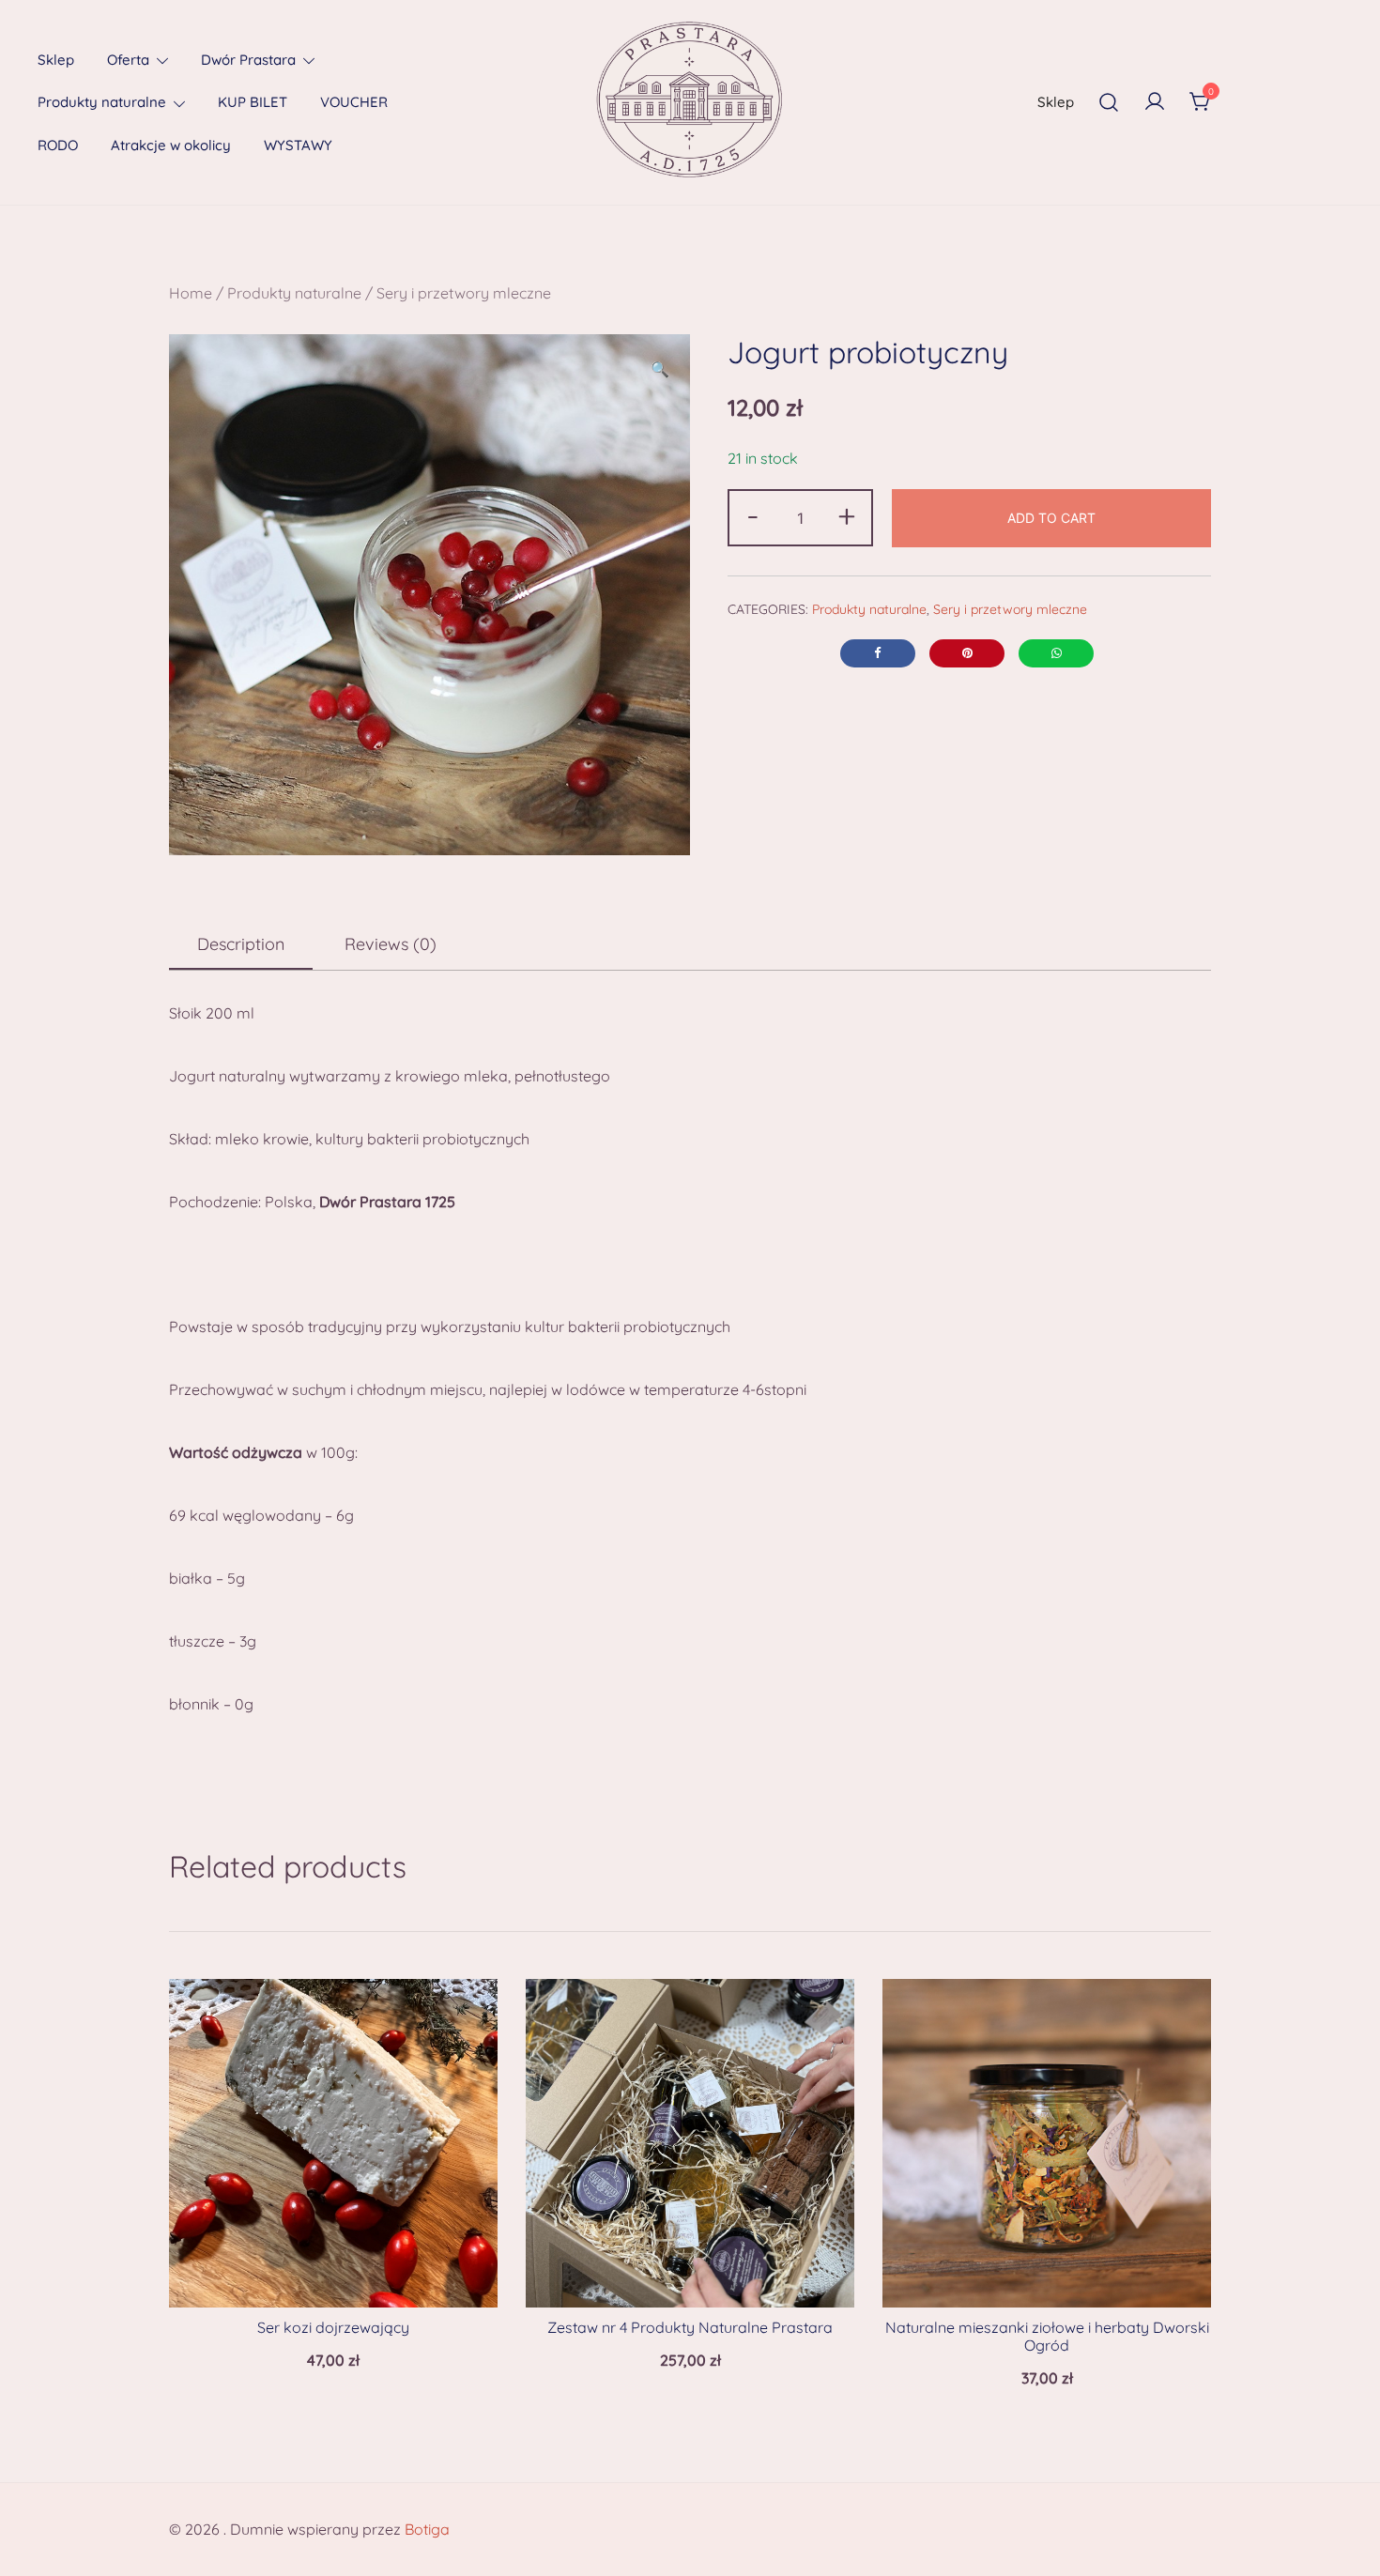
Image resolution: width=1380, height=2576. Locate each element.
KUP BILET (253, 102)
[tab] (241, 945)
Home (191, 293)
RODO (58, 145)
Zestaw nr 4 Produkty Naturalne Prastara (690, 2327)
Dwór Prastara (248, 60)
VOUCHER (354, 102)
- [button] (753, 515)
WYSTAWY (298, 145)
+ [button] (847, 515)
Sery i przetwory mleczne (464, 293)
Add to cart (1051, 518)
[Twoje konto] (1155, 102)
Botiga (427, 2529)
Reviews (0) (391, 944)
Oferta (128, 60)
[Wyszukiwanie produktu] (1109, 102)
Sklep (56, 60)
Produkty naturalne (102, 102)
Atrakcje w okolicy (171, 145)
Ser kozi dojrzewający (333, 2327)
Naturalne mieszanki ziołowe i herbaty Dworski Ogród (1047, 2336)
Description (241, 944)
